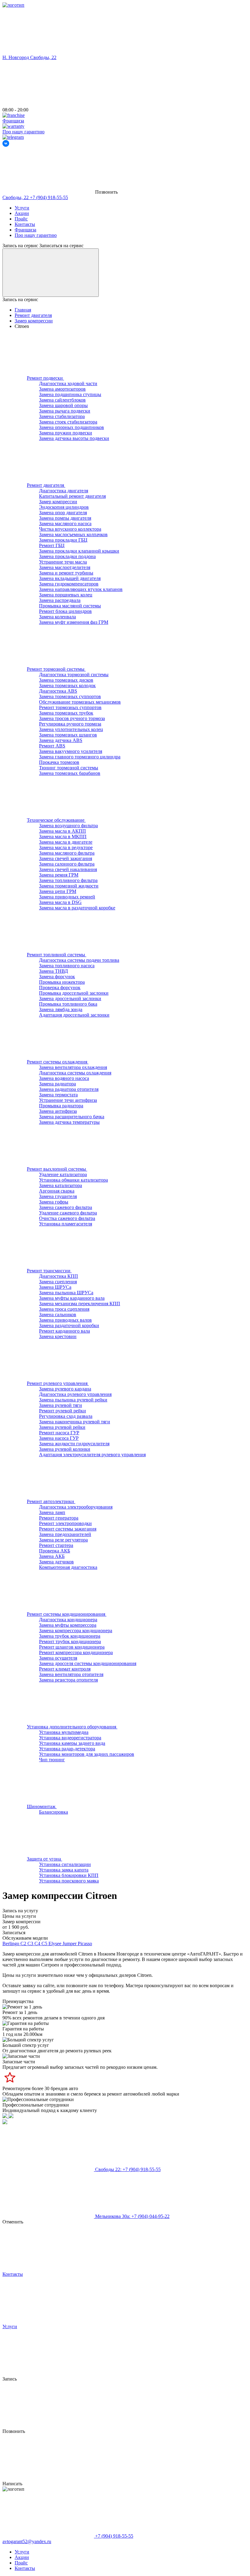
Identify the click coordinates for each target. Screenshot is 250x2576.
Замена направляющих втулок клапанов (81, 589)
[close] (51, 273)
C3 (31, 1943)
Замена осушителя (58, 1658)
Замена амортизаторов (62, 389)
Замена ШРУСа (55, 1287)
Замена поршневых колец (66, 595)
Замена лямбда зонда (61, 1009)
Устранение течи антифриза (68, 1100)
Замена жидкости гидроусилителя (74, 1444)
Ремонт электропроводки (65, 1523)
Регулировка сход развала (66, 1416)
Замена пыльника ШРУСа (66, 1293)
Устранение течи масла (63, 562)
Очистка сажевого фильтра (67, 1218)
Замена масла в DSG (60, 902)
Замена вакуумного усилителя (71, 751)
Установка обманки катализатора (73, 1180)
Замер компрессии (58, 502)
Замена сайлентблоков (62, 400)
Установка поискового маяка (69, 1881)
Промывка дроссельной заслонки (74, 993)
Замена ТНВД (54, 971)
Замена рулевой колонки (65, 1449)
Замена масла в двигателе (66, 842)
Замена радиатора (57, 1084)
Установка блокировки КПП (69, 1875)
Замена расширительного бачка (72, 1117)
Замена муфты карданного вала (72, 1298)
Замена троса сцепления (64, 1309)
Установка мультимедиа (64, 1732)
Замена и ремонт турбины (66, 573)
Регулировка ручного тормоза (70, 724)
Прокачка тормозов (59, 762)
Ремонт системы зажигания (68, 1529)
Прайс (21, 219)
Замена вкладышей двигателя (70, 578)
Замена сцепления (58, 1282)
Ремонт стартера (56, 1545)
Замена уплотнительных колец (71, 729)
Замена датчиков (56, 1562)
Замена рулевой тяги (61, 1405)
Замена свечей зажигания (66, 858)
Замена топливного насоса (67, 966)
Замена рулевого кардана (65, 1389)
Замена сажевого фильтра (66, 1207)
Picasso (85, 1943)
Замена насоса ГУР (59, 1438)
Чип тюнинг (52, 1760)
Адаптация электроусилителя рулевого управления (92, 1455)
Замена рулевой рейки (62, 1427)
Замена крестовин (58, 1336)
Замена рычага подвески (65, 411)
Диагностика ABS (58, 691)
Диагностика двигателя (64, 491)
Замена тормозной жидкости (69, 886)
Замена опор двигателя (63, 513)
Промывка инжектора (62, 982)
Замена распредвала (60, 600)
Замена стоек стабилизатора (68, 422)
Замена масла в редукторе (66, 847)
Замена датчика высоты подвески (74, 438)
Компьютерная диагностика (68, 1567)
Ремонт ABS (52, 746)
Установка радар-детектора (67, 1749)
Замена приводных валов (65, 1320)
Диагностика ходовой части (68, 383)
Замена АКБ (52, 1556)
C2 (24, 1943)
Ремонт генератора (59, 1518)
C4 (38, 1943)
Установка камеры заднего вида (72, 1743)
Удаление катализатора (63, 1174)
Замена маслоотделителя (65, 567)
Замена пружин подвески (66, 433)
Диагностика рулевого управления (75, 1394)
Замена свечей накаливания (68, 869)
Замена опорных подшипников (71, 427)
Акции (22, 213)
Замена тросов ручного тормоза (72, 718)
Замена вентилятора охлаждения (73, 1067)
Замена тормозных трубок (66, 713)
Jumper (70, 1943)
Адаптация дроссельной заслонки (74, 1015)
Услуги (22, 208)
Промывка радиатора (61, 1106)
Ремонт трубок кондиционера (70, 1641)
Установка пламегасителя (66, 1224)
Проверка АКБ (55, 1551)
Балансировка (54, 1812)
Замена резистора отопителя (68, 1680)
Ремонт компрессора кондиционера (76, 1652)
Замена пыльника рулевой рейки (73, 1400)
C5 (45, 1943)
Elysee (55, 1943)
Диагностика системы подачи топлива (79, 960)
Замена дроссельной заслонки (70, 998)
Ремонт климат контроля (65, 1669)
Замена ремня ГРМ (59, 875)
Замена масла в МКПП (63, 836)
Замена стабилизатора (62, 416)
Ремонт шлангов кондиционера (72, 1647)
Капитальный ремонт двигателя (72, 496)
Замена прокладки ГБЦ (63, 540)
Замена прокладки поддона (67, 556)
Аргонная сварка (57, 1191)
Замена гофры (54, 1202)
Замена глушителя (58, 1196)
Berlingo (11, 1943)
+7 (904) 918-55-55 (35, 197)
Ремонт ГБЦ (52, 545)
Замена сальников (58, 1314)
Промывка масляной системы (70, 606)
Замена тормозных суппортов (70, 696)
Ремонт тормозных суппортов (70, 707)
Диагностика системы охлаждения (75, 1073)
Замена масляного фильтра (67, 853)
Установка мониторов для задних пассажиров (87, 1754)
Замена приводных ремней (67, 897)
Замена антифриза (58, 1111)
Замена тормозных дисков (66, 680)
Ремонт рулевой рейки (62, 1411)
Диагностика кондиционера (68, 1620)
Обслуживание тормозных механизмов (80, 702)
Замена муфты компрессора (68, 1625)
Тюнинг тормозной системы (69, 768)
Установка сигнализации (65, 1864)
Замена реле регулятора (63, 1540)
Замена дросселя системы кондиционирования (88, 1663)
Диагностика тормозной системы (74, 675)
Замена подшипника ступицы (70, 394)
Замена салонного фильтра (67, 864)
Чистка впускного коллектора (70, 529)
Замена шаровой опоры (63, 405)
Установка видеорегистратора (70, 1738)
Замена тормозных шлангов (68, 735)
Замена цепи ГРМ (58, 891)
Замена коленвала (57, 617)
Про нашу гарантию (36, 235)
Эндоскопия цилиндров (64, 507)
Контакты (25, 224)
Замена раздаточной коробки (69, 1325)
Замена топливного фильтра (68, 880)
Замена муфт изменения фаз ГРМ (74, 622)
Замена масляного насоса (65, 524)
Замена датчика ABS (61, 740)
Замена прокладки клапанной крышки (79, 551)
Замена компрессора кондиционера (76, 1631)
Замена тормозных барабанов (70, 773)
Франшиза (25, 230)
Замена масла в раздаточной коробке (77, 908)
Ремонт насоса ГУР (59, 1433)
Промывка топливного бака (68, 1004)
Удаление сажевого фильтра (68, 1213)
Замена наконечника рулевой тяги (75, 1422)
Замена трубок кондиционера (70, 1636)
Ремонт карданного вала (64, 1331)
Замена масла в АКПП (62, 831)
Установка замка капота (64, 1870)
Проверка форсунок (60, 988)
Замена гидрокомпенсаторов (69, 584)
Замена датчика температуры (69, 1122)
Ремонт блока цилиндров (65, 611)
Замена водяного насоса (64, 1078)
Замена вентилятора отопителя (71, 1674)
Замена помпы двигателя (65, 518)
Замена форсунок (57, 977)
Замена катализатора (61, 1185)
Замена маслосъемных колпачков (73, 534)
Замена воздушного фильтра (68, 826)
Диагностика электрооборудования (76, 1507)
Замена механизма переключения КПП (80, 1304)
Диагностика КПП (59, 1276)
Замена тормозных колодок (67, 685)
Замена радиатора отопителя (69, 1089)
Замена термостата (58, 1095)
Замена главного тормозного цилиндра (80, 757)
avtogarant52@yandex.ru (27, 2541)
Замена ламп (52, 1512)
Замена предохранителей (65, 1534)
